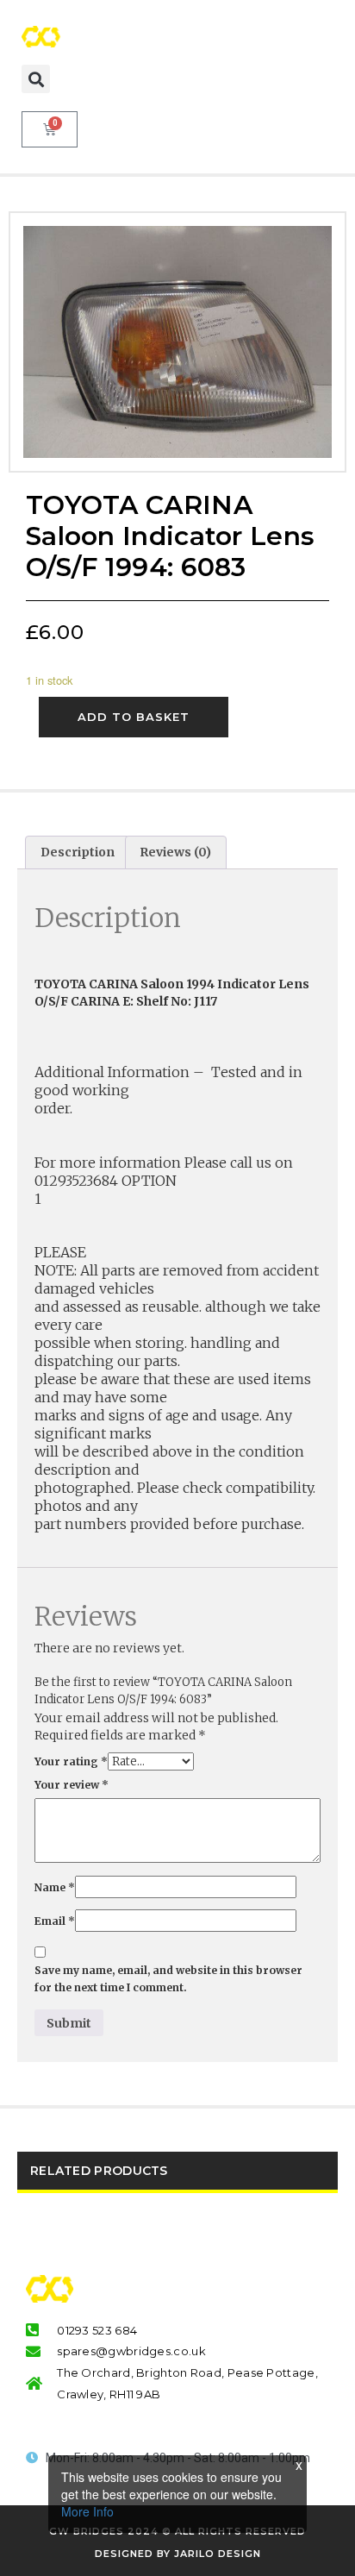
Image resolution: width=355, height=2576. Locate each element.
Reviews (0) (175, 852)
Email (55, 1921)
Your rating (71, 1761)
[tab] (78, 852)
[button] (36, 79)
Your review (72, 1785)
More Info (87, 2511)
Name (55, 1887)
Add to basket (134, 717)
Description (78, 852)
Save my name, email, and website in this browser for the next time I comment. (168, 1979)
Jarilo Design (218, 2554)
